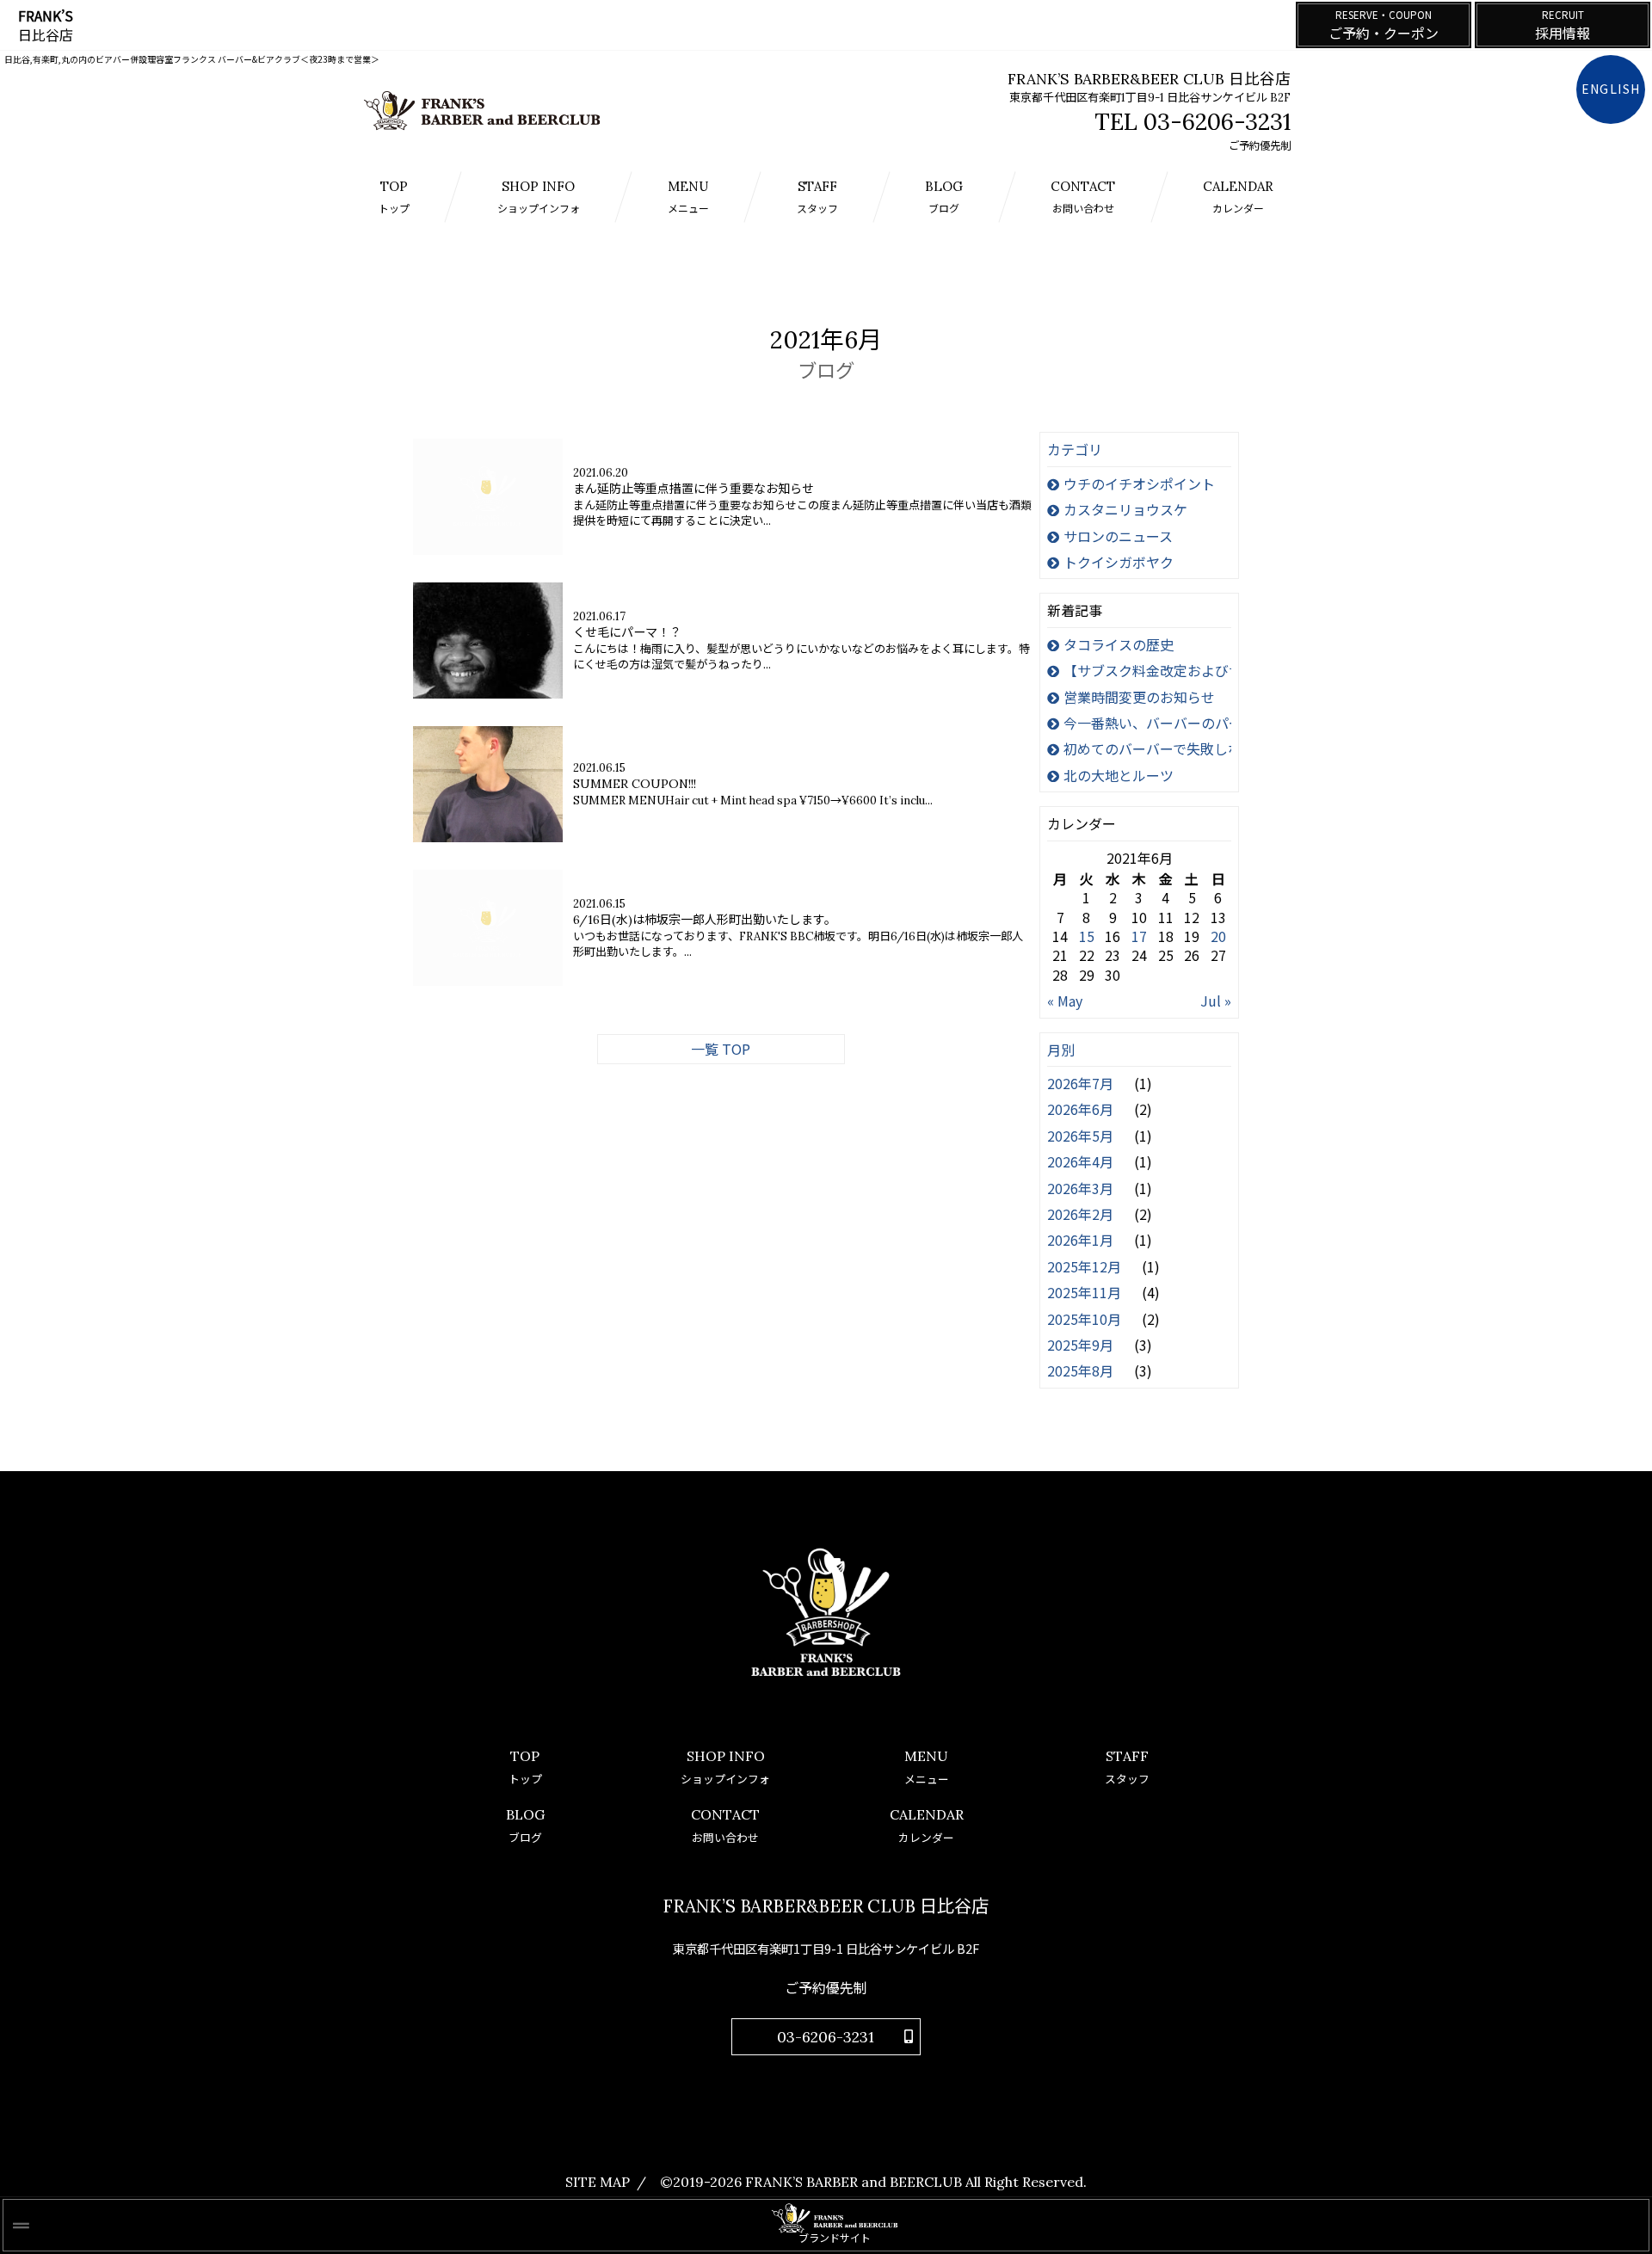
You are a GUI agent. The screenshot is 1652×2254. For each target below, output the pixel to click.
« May (1065, 1001)
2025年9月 (1082, 1345)
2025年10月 (1086, 1319)
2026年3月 (1082, 1188)
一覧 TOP (721, 1049)
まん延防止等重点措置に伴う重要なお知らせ (693, 489)
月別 (1061, 1050)
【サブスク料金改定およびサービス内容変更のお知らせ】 (1147, 670)
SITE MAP (598, 2182)
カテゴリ (1075, 449)
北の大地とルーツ (1119, 775)
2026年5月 (1082, 1136)
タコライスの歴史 (1119, 644)
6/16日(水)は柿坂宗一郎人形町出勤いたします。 (705, 920)
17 (1139, 936)
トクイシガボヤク (1119, 562)
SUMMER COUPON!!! (635, 784)
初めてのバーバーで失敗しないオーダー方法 (1147, 748)
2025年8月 (1082, 1370)
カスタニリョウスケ (1125, 509)
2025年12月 (1086, 1266)
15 (1087, 936)
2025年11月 (1086, 1292)
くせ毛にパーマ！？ (627, 632)
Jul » (1216, 1001)
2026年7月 (1082, 1083)
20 (1218, 936)
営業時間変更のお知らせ (1139, 697)
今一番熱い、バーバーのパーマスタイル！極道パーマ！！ (1147, 723)
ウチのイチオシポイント (1139, 483)
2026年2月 (1082, 1214)
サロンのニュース (1118, 536)
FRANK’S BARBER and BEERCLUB (854, 2182)
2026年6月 (1082, 1109)
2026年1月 (1082, 1240)
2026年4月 (1082, 1161)
